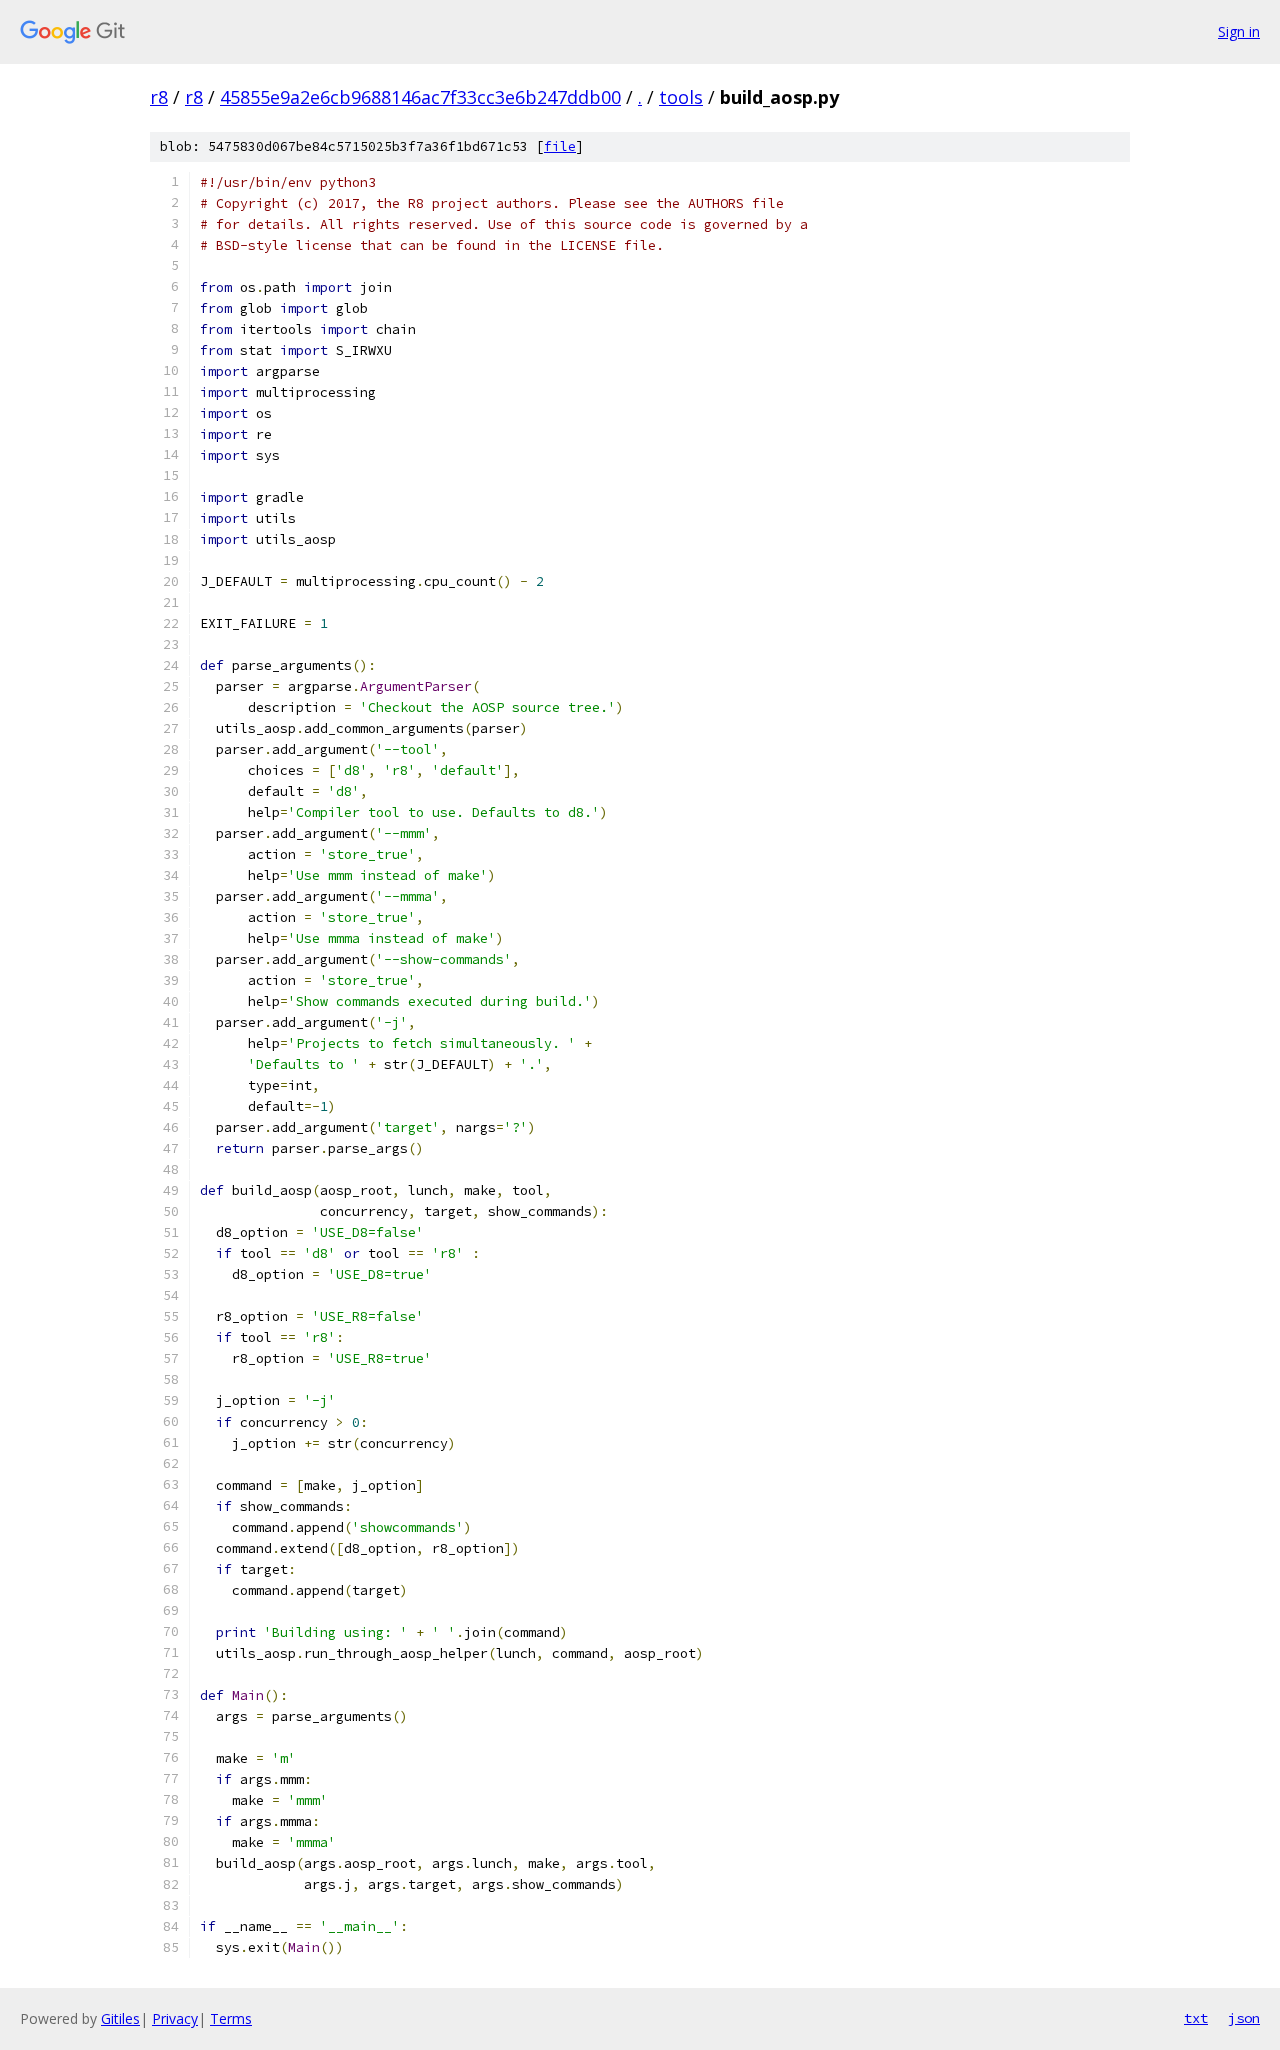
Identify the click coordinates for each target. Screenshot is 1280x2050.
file (560, 146)
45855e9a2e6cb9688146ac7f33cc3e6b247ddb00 (420, 97)
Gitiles (120, 2018)
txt (1196, 2018)
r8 (159, 97)
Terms (231, 2018)
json (1244, 2018)
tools (681, 97)
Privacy (175, 2018)
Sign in (1239, 31)
